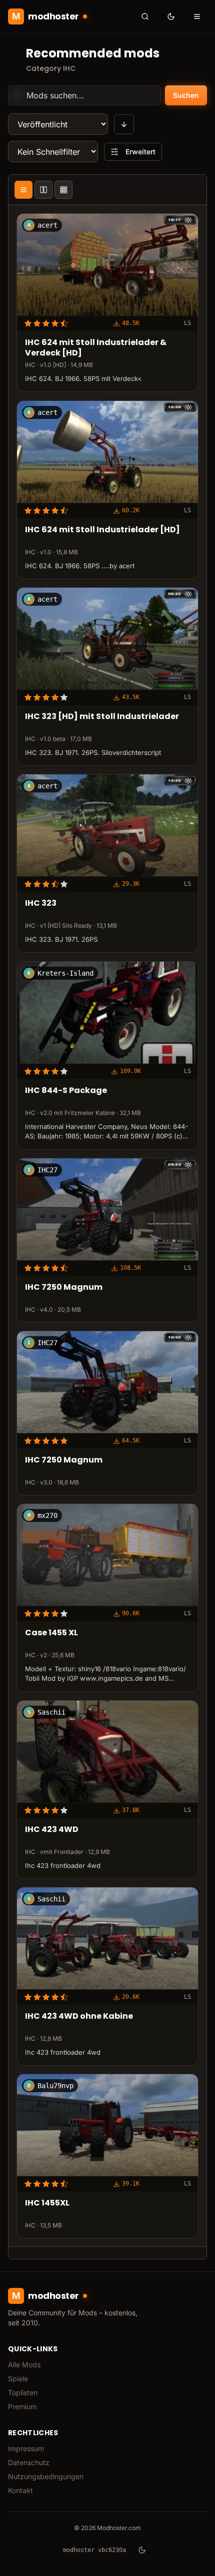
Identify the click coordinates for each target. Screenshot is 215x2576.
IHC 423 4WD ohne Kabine (79, 2017)
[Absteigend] (124, 124)
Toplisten (23, 2392)
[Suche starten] (145, 16)
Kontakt (20, 2490)
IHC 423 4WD (52, 1830)
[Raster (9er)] (63, 190)
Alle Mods (24, 2365)
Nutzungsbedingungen (46, 2476)
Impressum (26, 2448)
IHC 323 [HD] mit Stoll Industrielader (102, 717)
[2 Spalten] (43, 190)
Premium (22, 2406)
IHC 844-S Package (66, 1091)
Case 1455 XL (51, 1633)
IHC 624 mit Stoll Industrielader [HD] (102, 530)
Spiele (18, 2379)
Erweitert (140, 152)
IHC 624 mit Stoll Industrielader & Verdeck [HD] (96, 349)
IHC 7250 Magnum (64, 1288)
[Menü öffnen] (197, 16)
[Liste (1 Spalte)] (23, 190)
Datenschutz (29, 2462)
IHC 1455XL (47, 2203)
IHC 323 (41, 904)
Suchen (186, 95)
